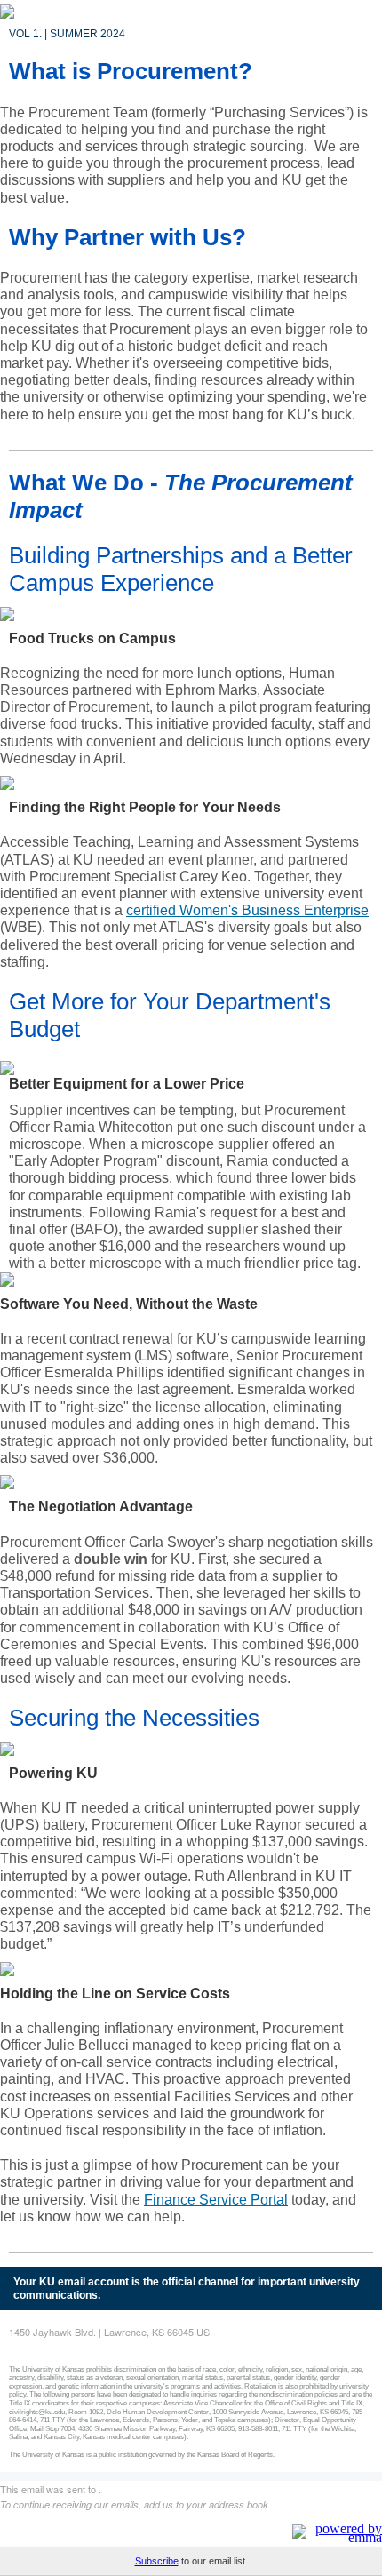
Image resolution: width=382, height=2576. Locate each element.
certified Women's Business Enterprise (247, 910)
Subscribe (157, 2561)
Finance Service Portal (216, 2200)
